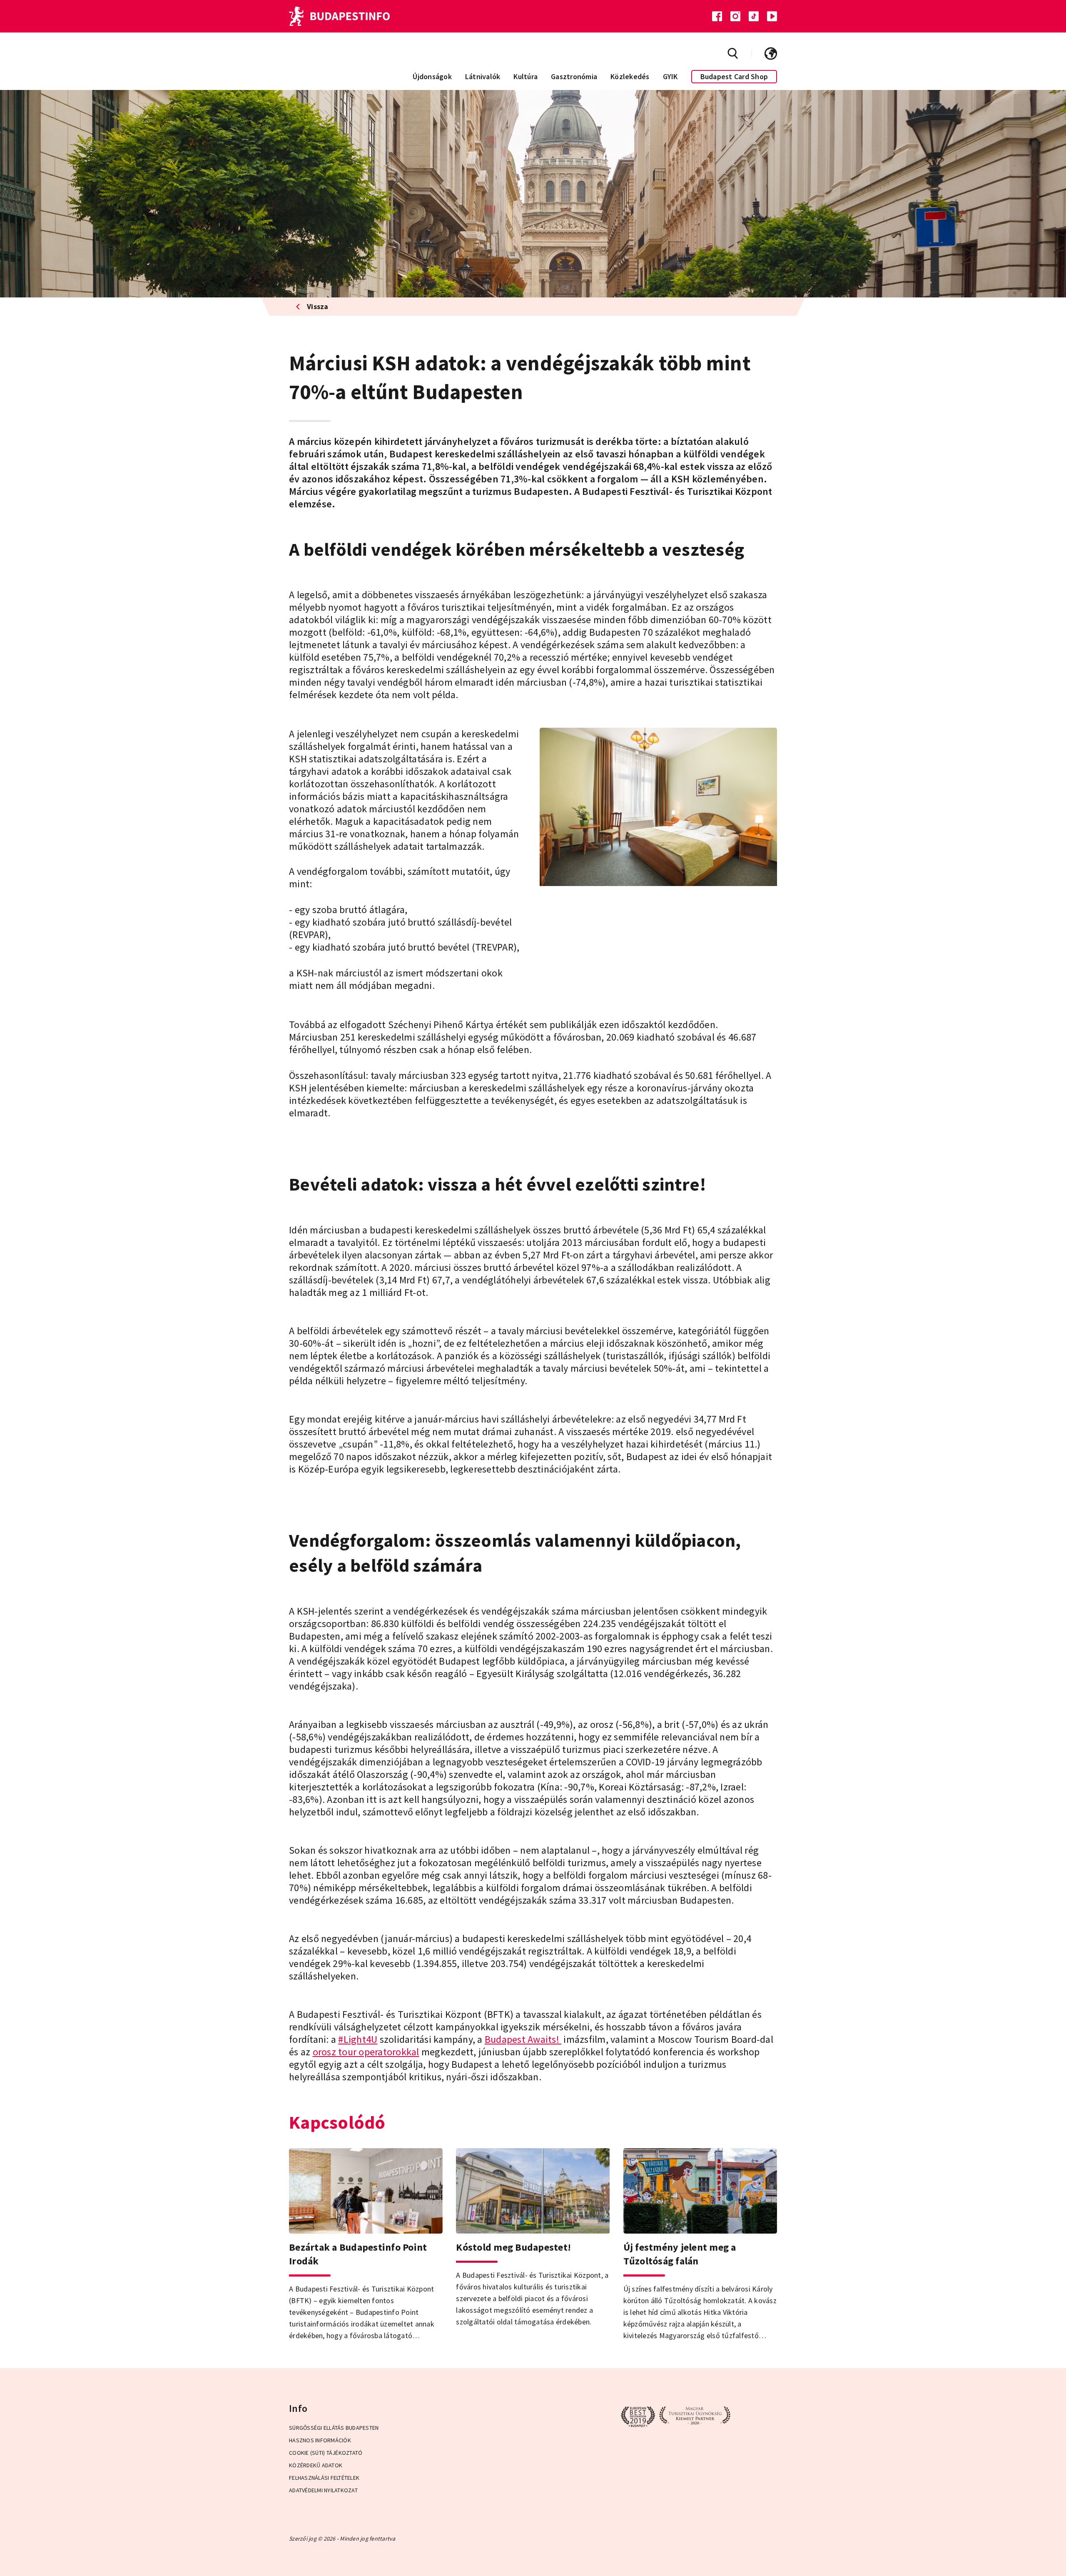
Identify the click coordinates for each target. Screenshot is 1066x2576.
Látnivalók (483, 76)
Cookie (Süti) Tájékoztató (326, 2453)
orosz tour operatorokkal (366, 2052)
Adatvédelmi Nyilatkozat (323, 2490)
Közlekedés (630, 76)
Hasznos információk (320, 2440)
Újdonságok (432, 76)
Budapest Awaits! (523, 2039)
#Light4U (358, 2039)
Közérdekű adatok (316, 2465)
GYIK (670, 76)
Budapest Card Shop (734, 76)
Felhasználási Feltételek (324, 2478)
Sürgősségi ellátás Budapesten (334, 2428)
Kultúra (526, 76)
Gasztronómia (574, 76)
